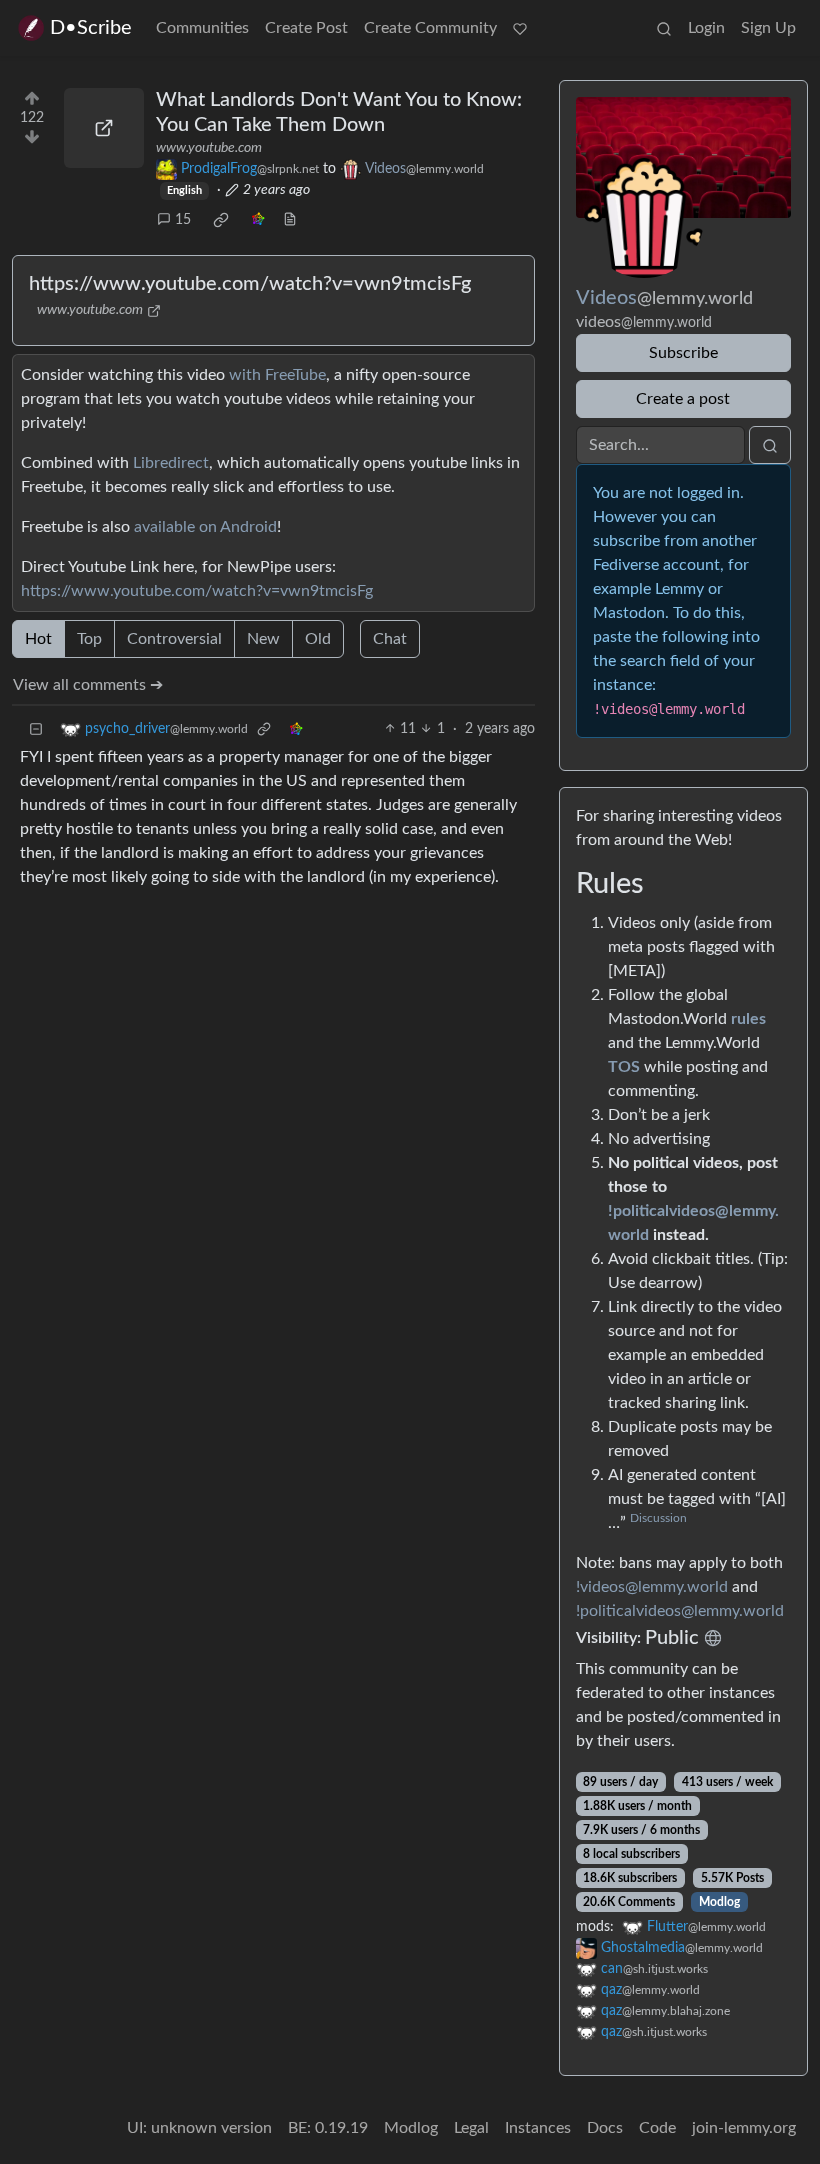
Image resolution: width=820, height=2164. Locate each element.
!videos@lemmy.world (652, 1587)
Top (89, 639)
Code (657, 2128)
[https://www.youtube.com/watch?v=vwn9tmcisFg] (104, 128)
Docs (605, 2128)
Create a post (683, 399)
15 (183, 220)
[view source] (290, 220)
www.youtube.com (209, 148)
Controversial (174, 639)
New (263, 639)
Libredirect (171, 463)
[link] (221, 220)
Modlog (719, 1902)
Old (318, 639)
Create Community (430, 28)
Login (706, 28)
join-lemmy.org (744, 2128)
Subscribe (683, 353)
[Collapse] (36, 729)
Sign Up (768, 28)
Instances (538, 2128)
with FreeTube (277, 375)
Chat (390, 639)
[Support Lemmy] (520, 28)
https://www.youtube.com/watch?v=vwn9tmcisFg (250, 284)
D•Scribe (91, 28)
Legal (471, 2128)
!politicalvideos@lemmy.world (680, 1611)
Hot (38, 639)
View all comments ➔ (88, 685)
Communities (202, 28)
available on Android (205, 527)
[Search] (664, 28)
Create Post (306, 28)
